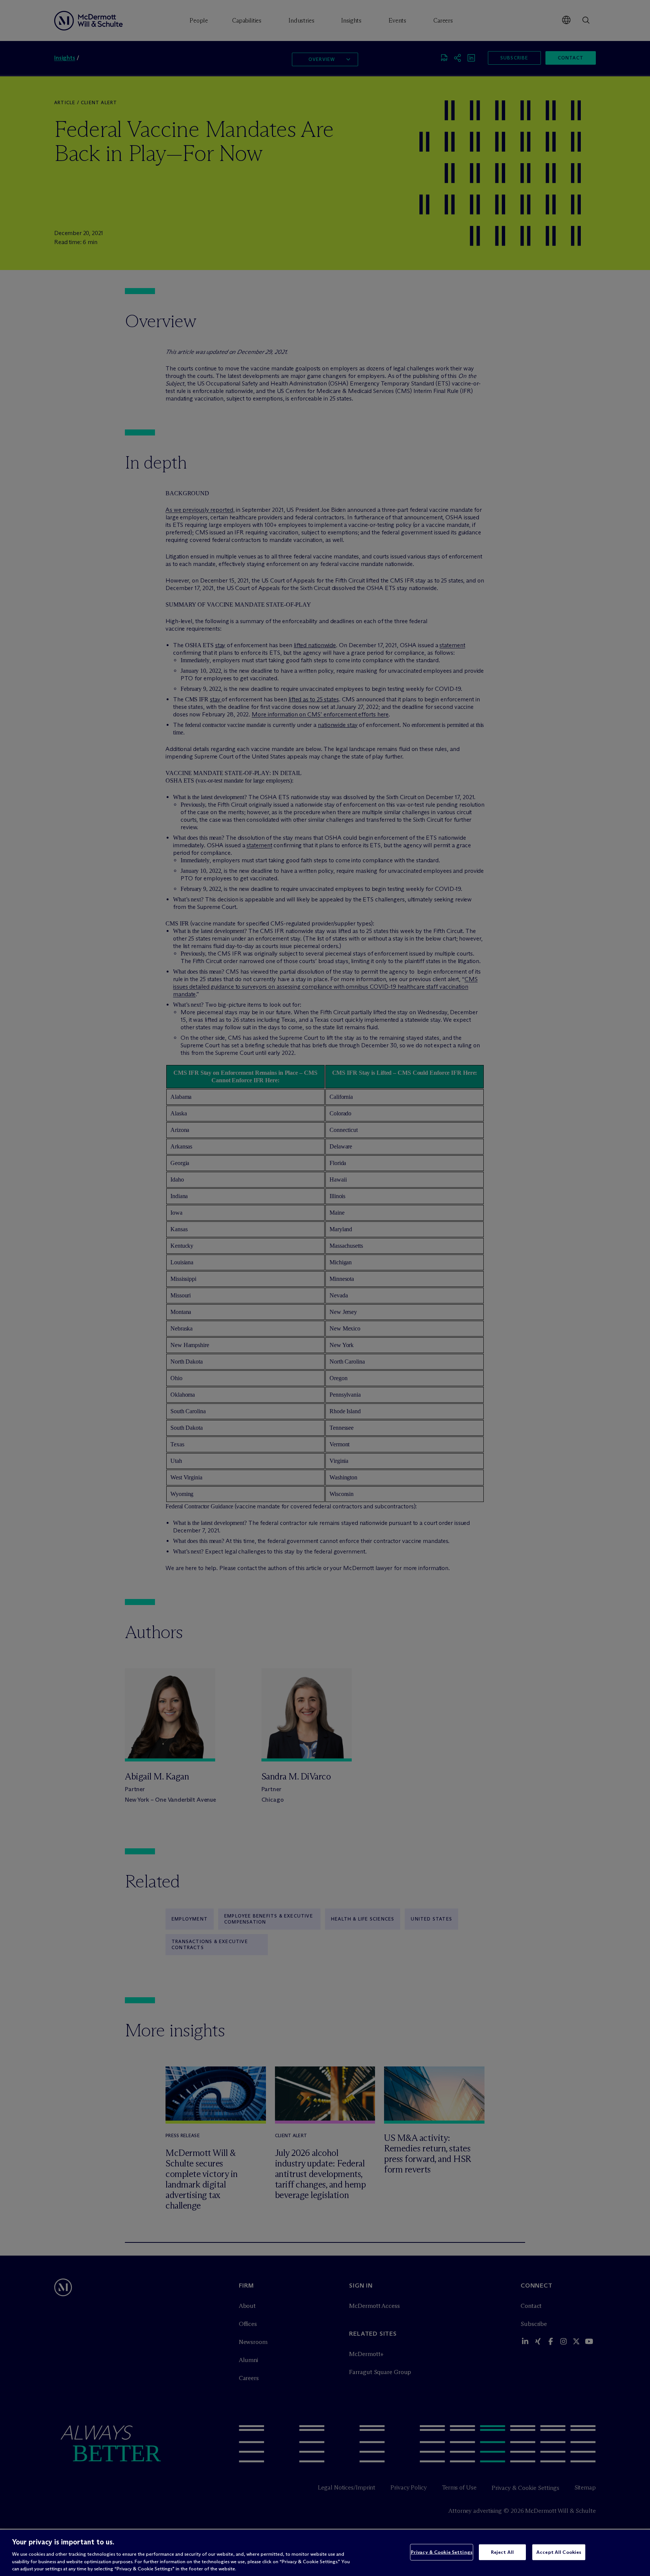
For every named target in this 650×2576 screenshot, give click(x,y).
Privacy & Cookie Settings (442, 2552)
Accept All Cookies (559, 2552)
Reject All (502, 2552)
